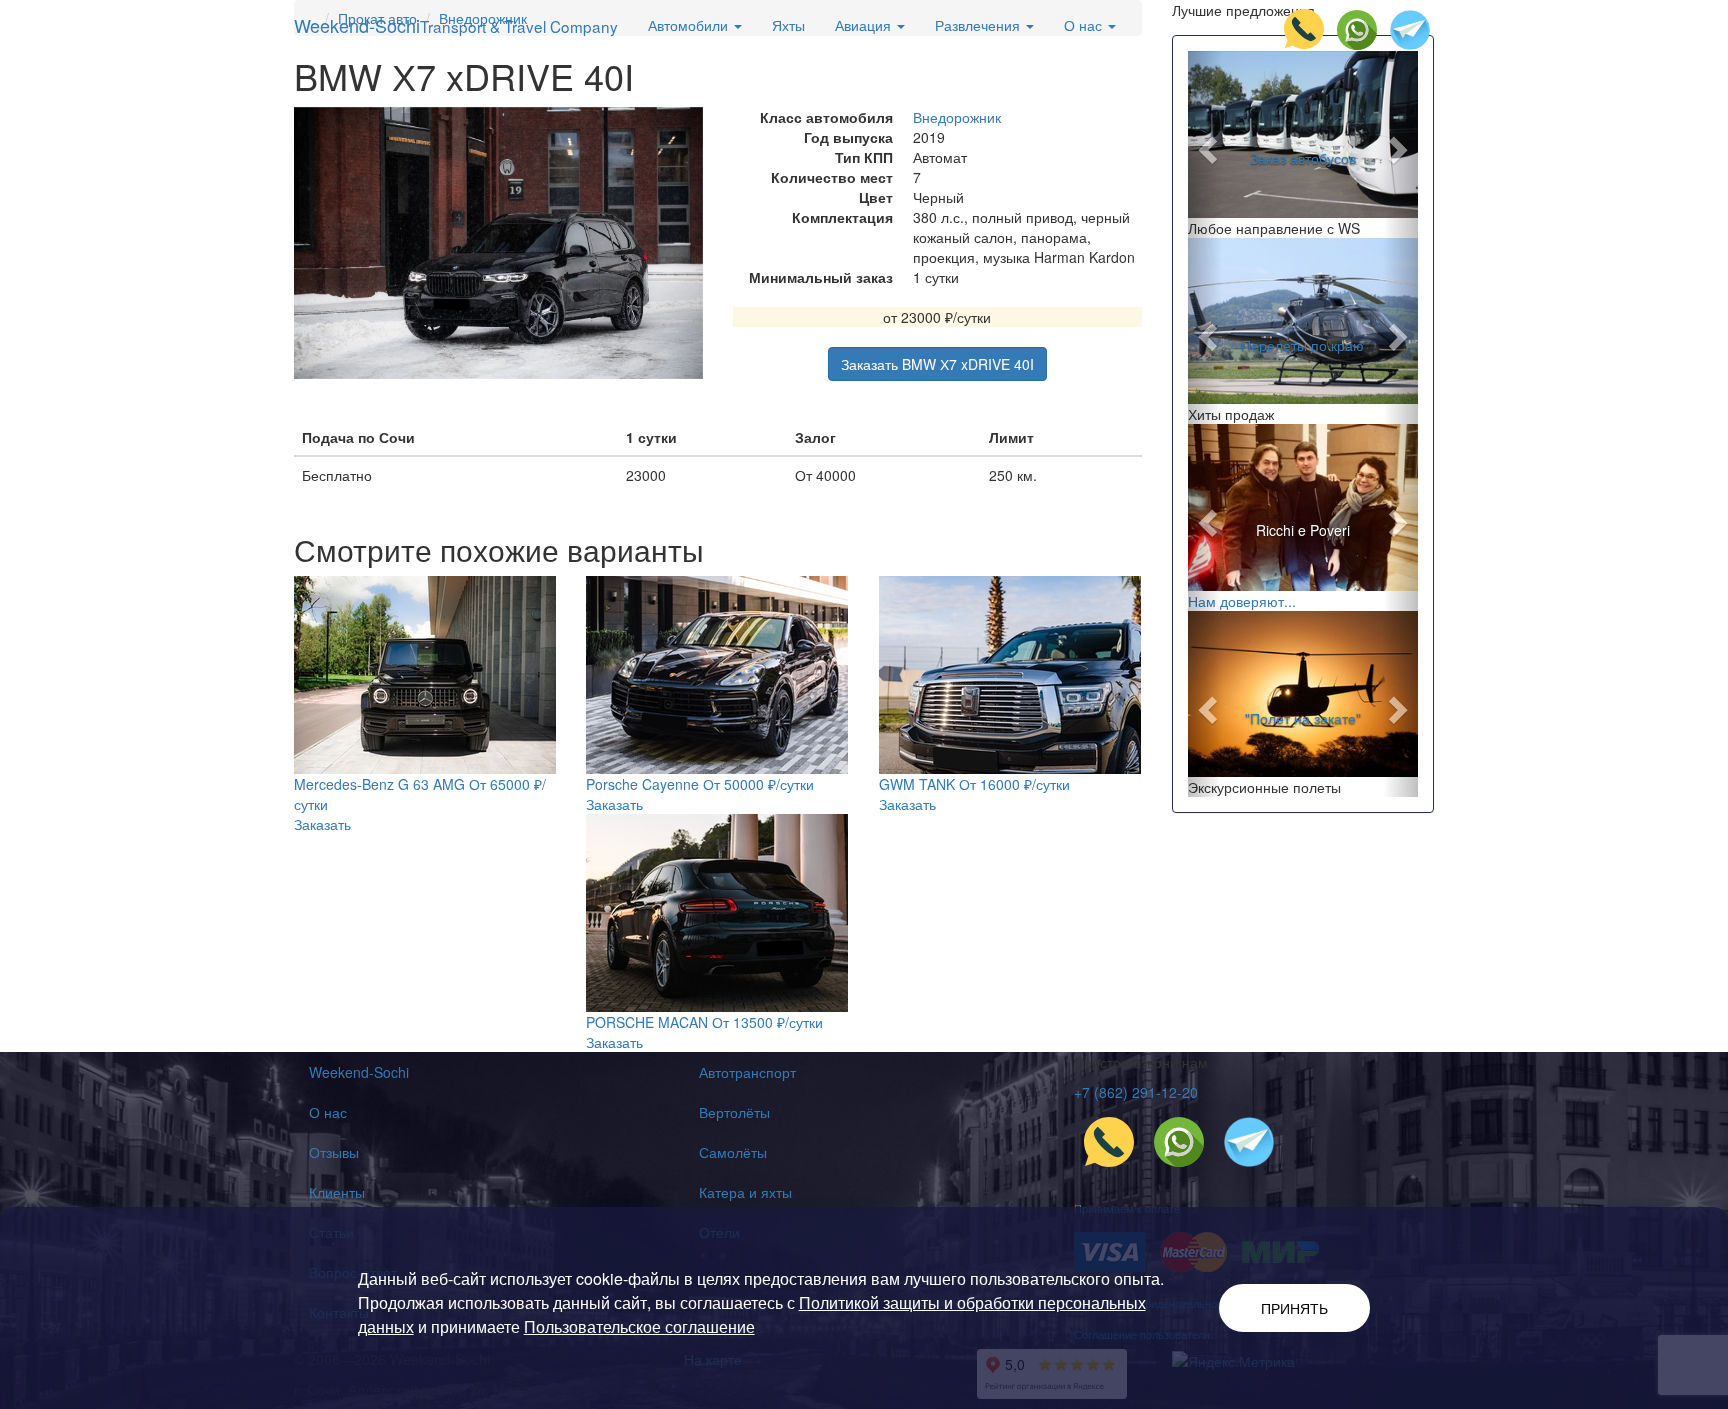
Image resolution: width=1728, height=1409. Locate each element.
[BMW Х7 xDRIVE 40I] (498, 243)
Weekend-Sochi (456, 25)
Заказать (322, 824)
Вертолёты (734, 1112)
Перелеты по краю (1302, 344)
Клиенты (337, 1192)
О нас (328, 1112)
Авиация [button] (865, 25)
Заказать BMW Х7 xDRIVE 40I (937, 364)
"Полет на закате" (1303, 717)
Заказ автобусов (1303, 158)
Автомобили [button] (690, 25)
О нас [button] (1085, 25)
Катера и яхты (745, 1192)
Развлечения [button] (979, 25)
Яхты (788, 25)
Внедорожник (957, 117)
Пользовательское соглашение (639, 1326)
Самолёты (733, 1152)
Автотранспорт (747, 1072)
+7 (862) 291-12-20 (1136, 1092)
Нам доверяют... (1242, 601)
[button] (1205, 144)
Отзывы (334, 1152)
